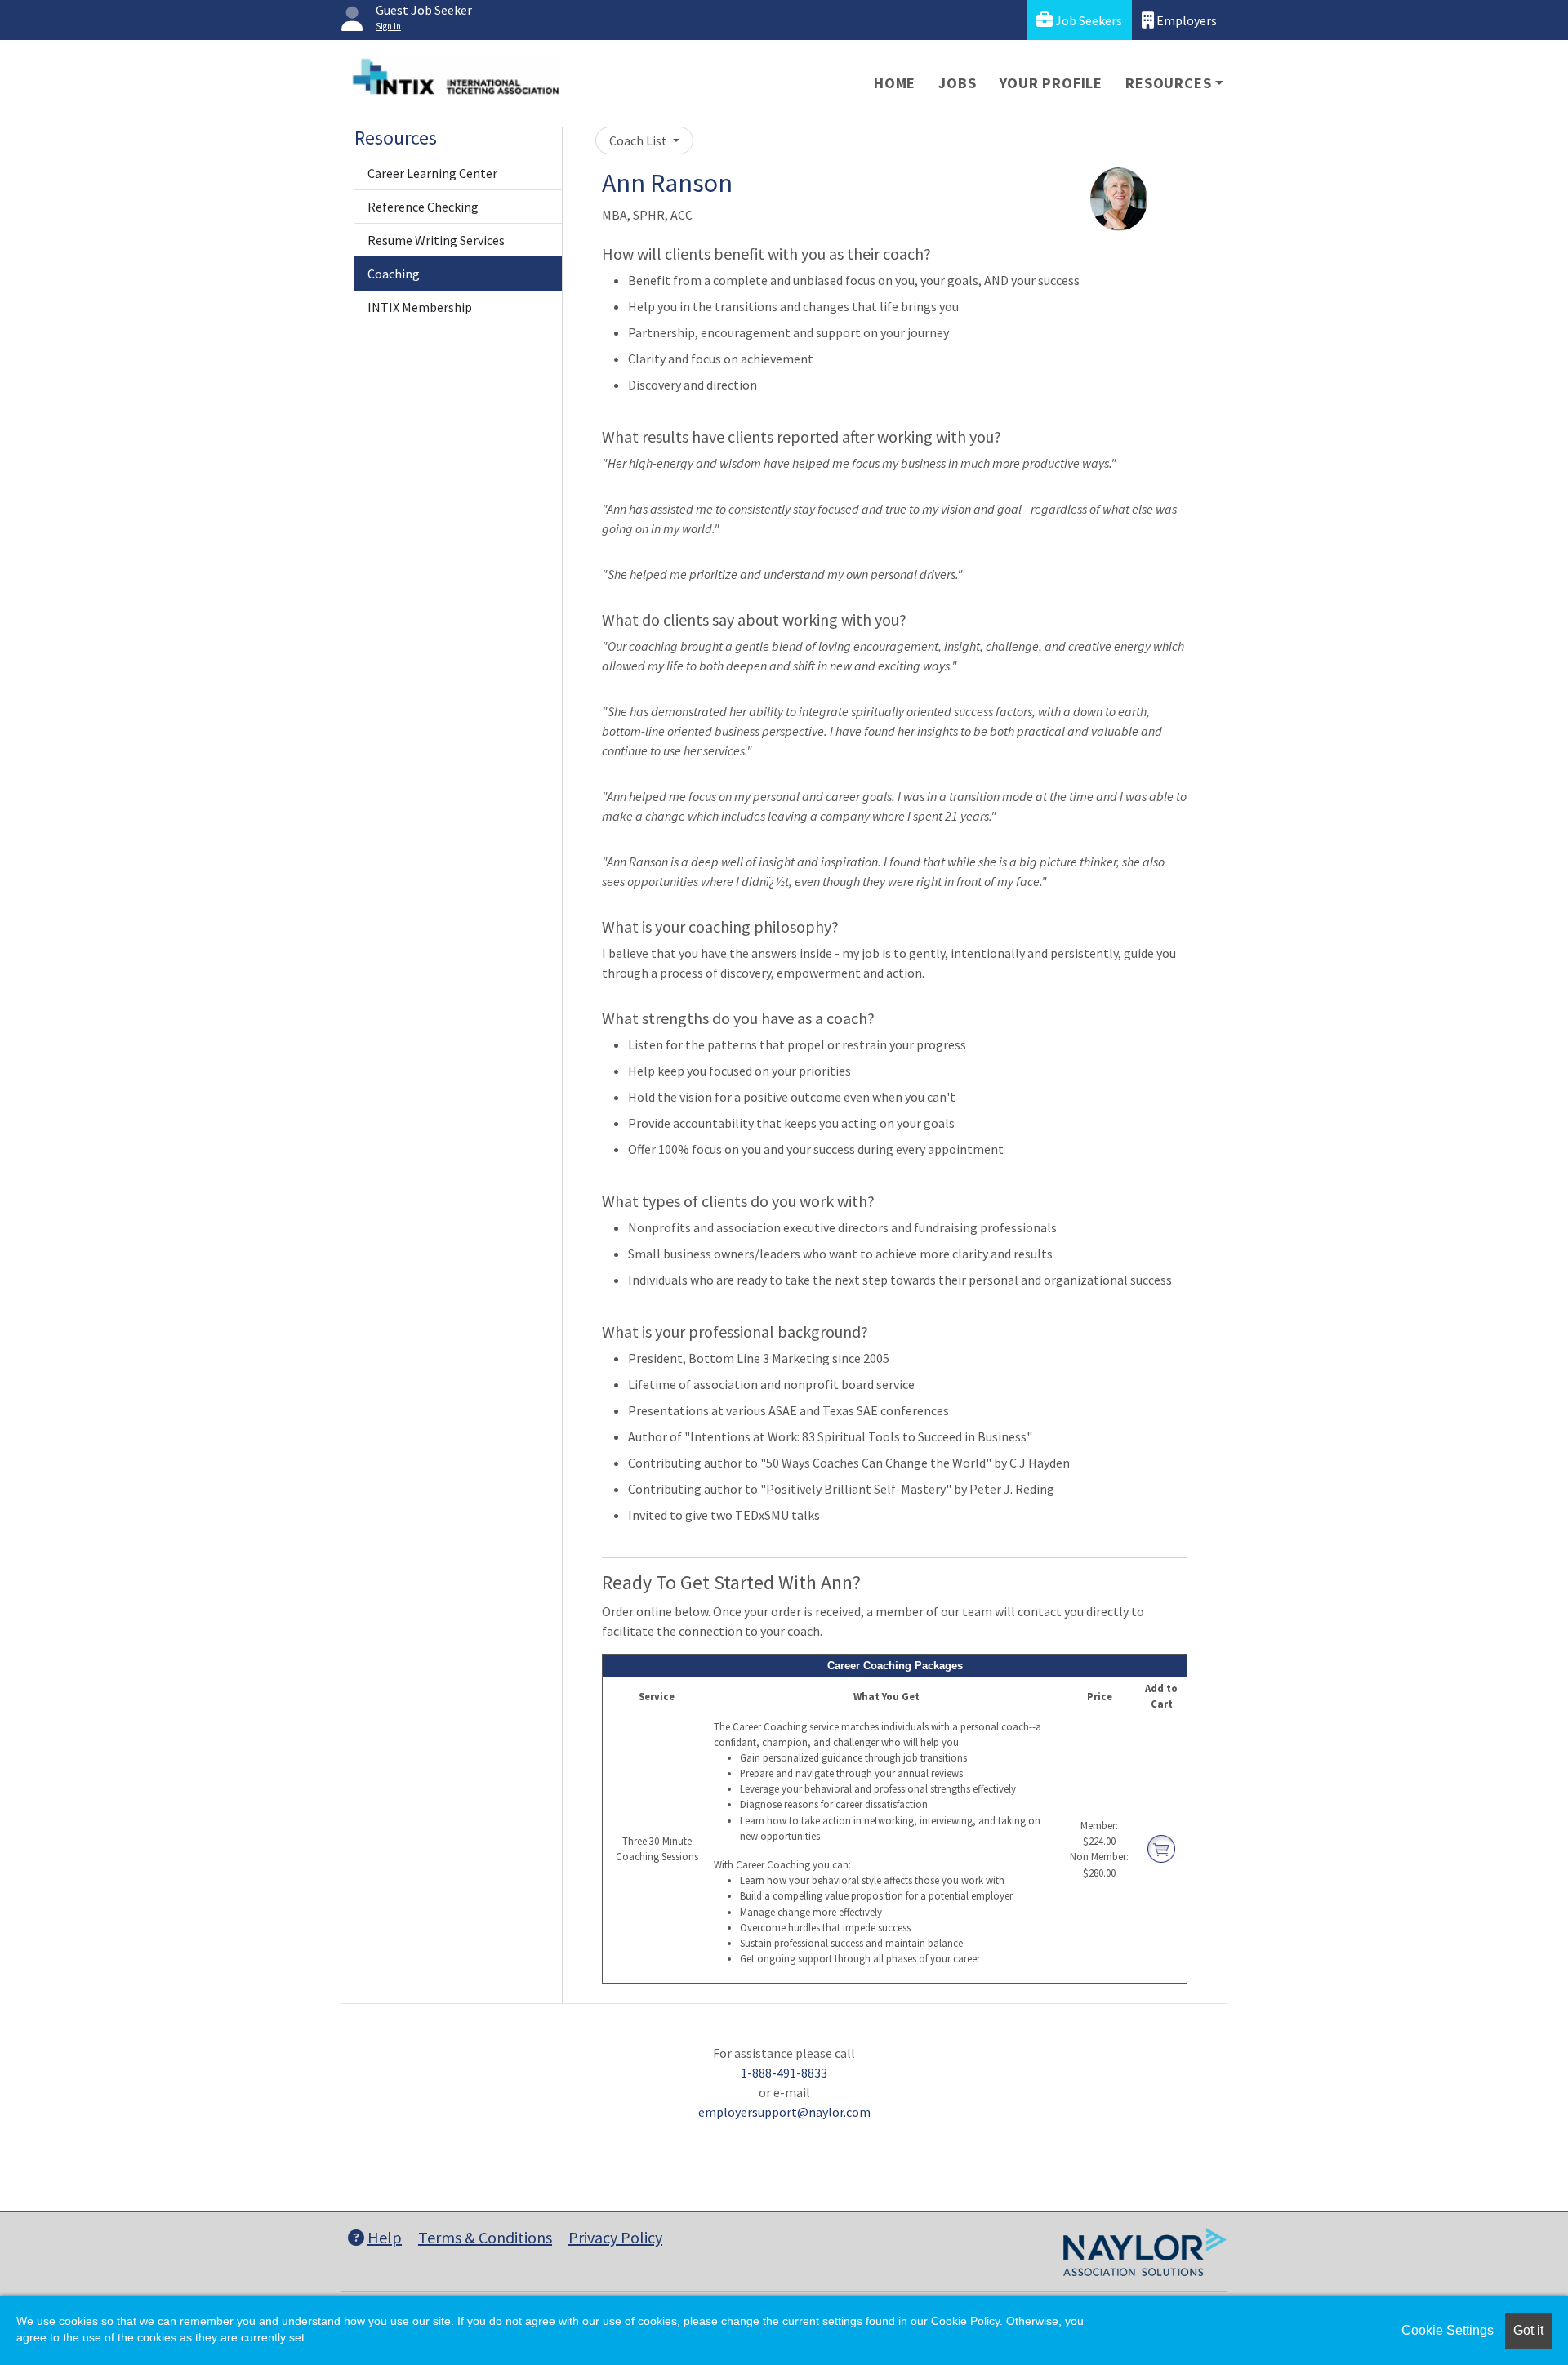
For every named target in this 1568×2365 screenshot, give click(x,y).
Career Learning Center (432, 173)
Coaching (394, 274)
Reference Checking (423, 207)
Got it (1528, 2330)
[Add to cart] (1161, 1848)
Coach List (639, 140)
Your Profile (1051, 83)
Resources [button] (1168, 83)
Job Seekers (1087, 20)
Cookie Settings (1448, 2330)
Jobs (957, 83)
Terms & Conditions (485, 2237)
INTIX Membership (420, 307)
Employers (1185, 20)
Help (385, 2237)
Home (895, 83)
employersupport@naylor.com (784, 2112)
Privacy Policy (615, 2237)
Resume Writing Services (436, 240)
